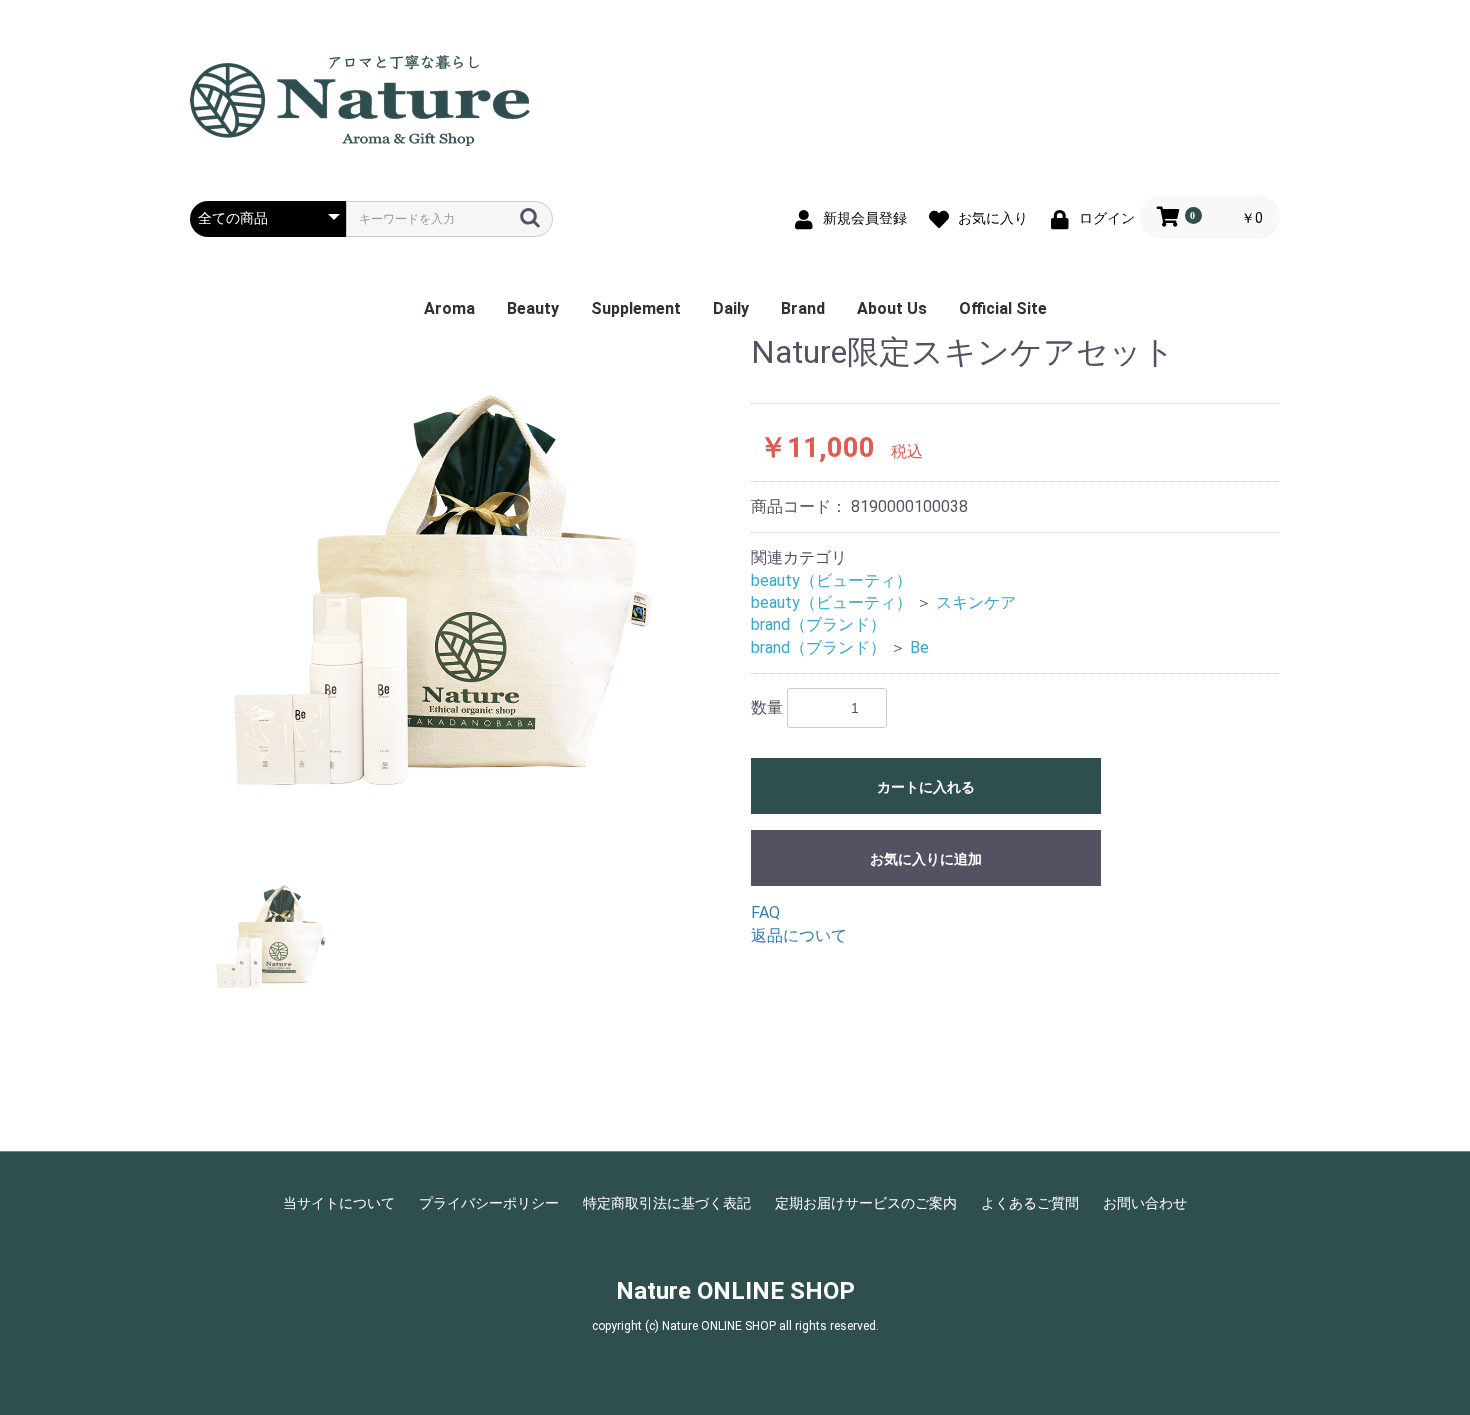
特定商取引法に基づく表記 (667, 1203)
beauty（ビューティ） (831, 580)
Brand (803, 308)
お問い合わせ (1145, 1203)
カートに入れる (926, 787)
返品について (799, 935)
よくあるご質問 (1030, 1203)
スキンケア (976, 602)
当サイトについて (339, 1203)
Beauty (533, 308)
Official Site (1003, 308)
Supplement (636, 308)
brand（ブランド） (818, 624)
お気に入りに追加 (926, 859)
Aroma (449, 308)
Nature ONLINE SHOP (735, 1291)
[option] (462, 587)
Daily (731, 308)
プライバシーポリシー (489, 1203)
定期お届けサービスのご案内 (866, 1203)
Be (919, 647)
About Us (892, 308)
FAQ (765, 912)
